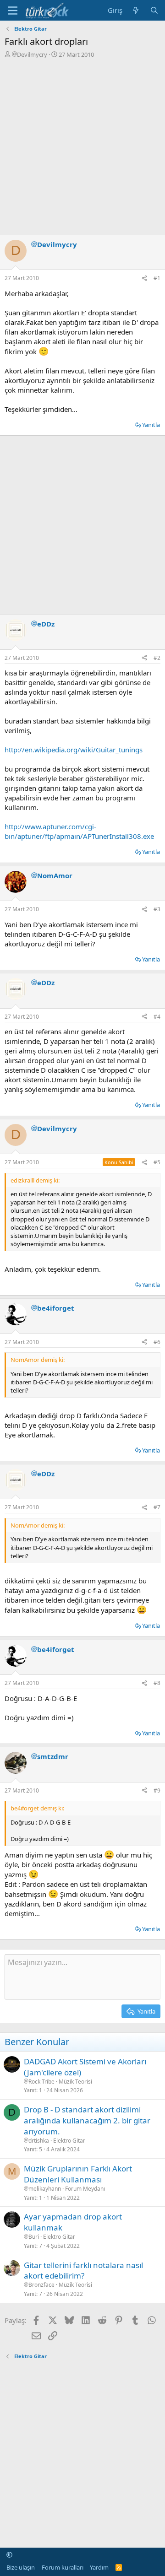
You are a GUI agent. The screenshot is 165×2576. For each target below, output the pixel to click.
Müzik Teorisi (75, 2082)
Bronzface (41, 2285)
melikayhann (45, 2189)
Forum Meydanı (85, 2189)
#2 (157, 658)
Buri (34, 2237)
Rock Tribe (41, 2082)
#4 (157, 1017)
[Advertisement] (82, 146)
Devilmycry (32, 54)
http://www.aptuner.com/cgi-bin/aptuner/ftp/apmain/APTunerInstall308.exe (79, 831)
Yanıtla (151, 425)
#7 (157, 1507)
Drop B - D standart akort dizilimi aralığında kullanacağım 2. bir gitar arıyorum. (87, 2120)
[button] (9, 2554)
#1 (157, 278)
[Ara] (154, 10)
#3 (157, 909)
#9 (157, 1790)
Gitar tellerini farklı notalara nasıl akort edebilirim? (83, 2271)
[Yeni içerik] (136, 10)
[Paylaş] (144, 278)
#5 (157, 1162)
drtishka (39, 2141)
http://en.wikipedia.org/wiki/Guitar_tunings (74, 750)
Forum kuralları (63, 2567)
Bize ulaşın (21, 2567)
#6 (157, 1342)
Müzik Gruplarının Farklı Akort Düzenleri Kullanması (78, 2174)
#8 (157, 1683)
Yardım (99, 2567)
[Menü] (13, 11)
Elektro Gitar (69, 2141)
